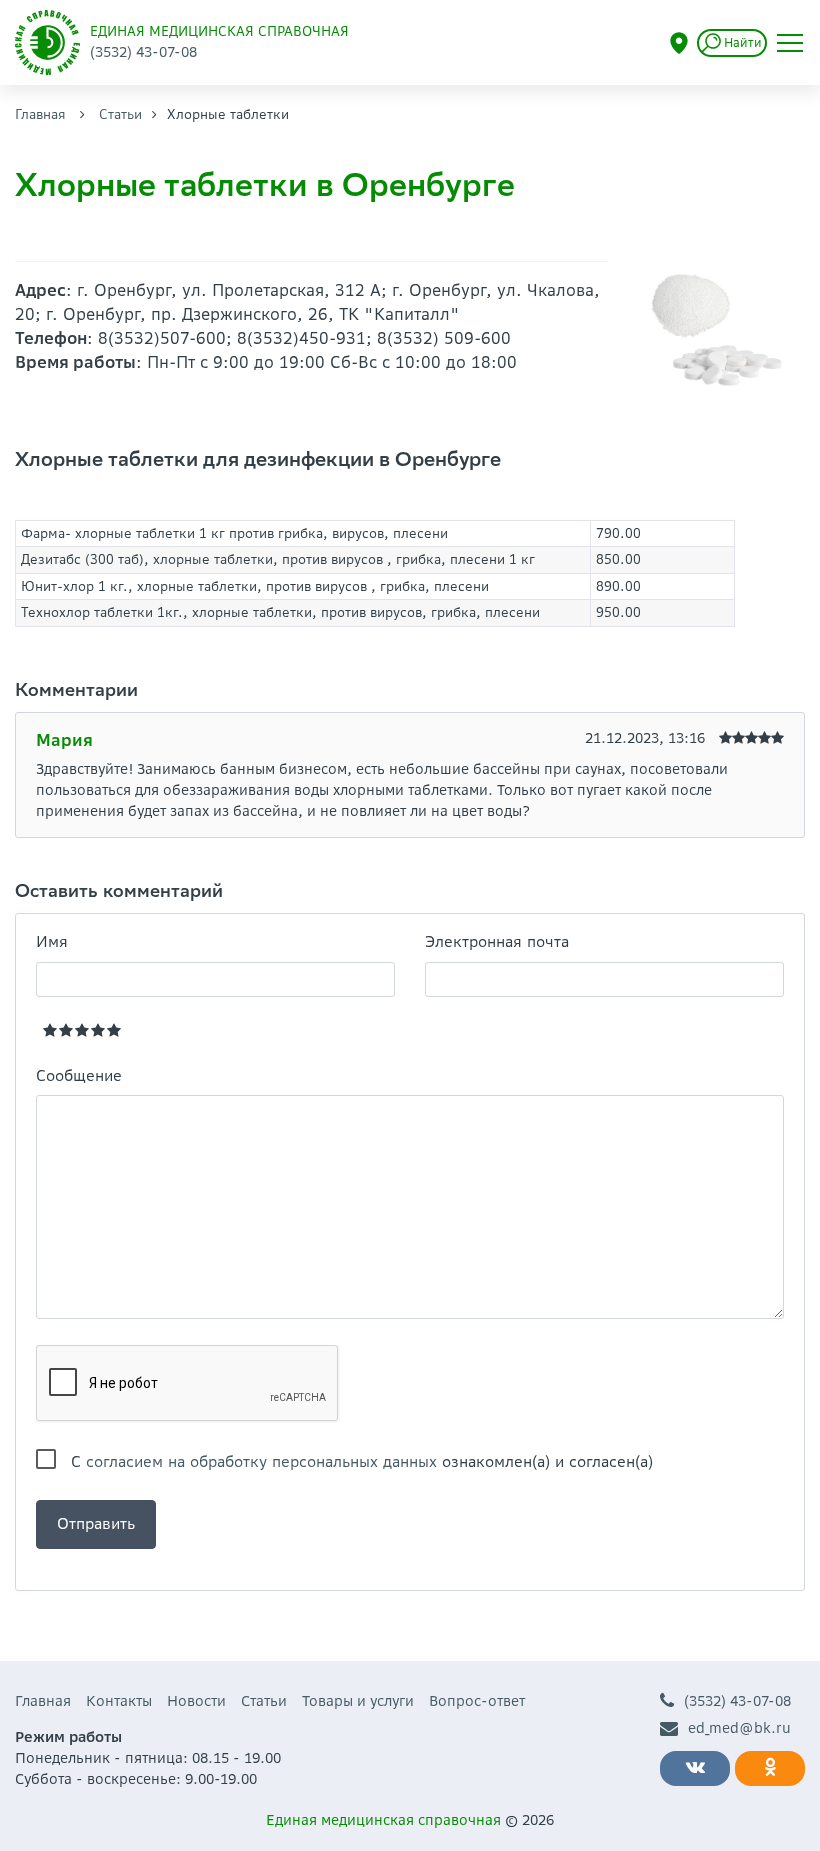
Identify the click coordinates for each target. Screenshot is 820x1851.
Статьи (120, 114)
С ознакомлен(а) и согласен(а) (362, 1461)
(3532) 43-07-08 (737, 1701)
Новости (196, 1701)
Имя (52, 941)
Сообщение (79, 1075)
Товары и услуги (358, 1701)
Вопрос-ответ (477, 1701)
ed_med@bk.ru (739, 1728)
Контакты (119, 1701)
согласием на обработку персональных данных (261, 1461)
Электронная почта (497, 941)
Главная (40, 114)
